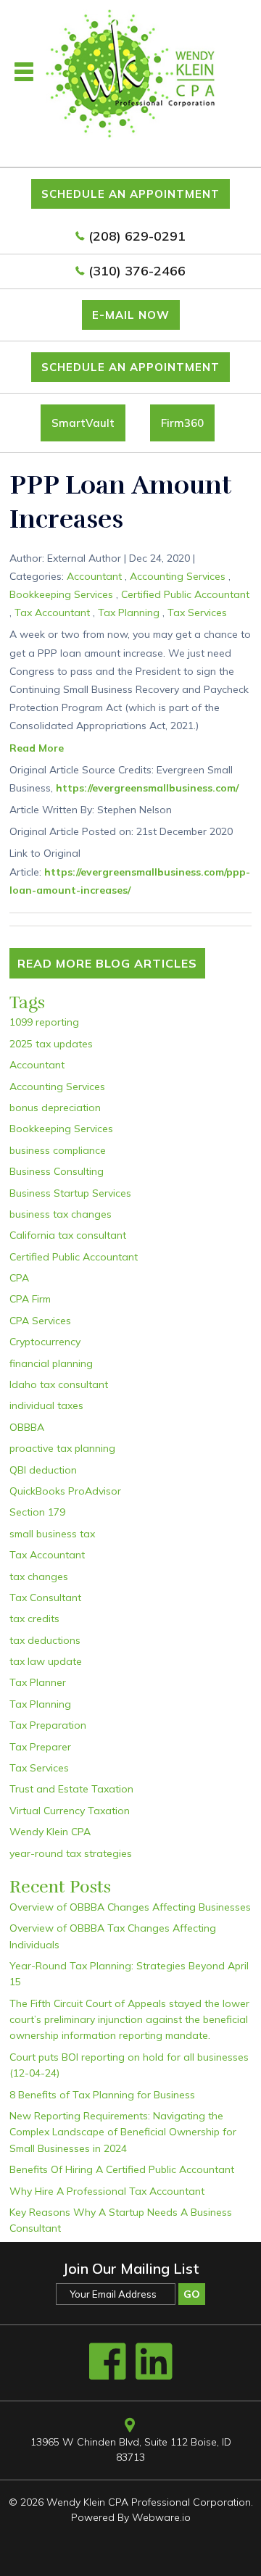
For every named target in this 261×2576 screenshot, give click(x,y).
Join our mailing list (131, 2269)
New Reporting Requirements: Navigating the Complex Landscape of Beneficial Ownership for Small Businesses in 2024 (123, 2132)
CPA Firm (30, 1299)
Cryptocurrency (45, 1342)
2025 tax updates (51, 1044)
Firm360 (182, 423)
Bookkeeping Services (61, 594)
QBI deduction (43, 1470)
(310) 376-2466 (137, 271)
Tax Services (197, 612)
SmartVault (83, 423)
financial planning (51, 1363)
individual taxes (46, 1405)
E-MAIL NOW (131, 315)
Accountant (94, 576)
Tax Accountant (52, 612)
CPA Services (40, 1321)
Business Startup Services (70, 1193)
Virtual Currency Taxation (70, 1811)
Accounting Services (178, 576)
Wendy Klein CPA (50, 1832)
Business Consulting (57, 1171)
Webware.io (161, 2517)
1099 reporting (44, 1022)
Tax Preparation (48, 1725)
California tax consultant (68, 1235)
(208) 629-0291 (137, 236)
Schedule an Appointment (130, 194)
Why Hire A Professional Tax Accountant (107, 2191)
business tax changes (61, 1214)
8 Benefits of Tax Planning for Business (102, 2095)
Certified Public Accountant (185, 594)
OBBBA (27, 1427)
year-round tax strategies (71, 1853)
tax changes (39, 1576)
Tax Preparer (40, 1747)
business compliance (58, 1150)
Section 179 (37, 1512)
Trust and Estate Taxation (71, 1789)
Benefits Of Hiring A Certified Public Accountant (122, 2169)
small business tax (52, 1534)
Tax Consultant (45, 1597)
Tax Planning (129, 612)
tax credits (34, 1619)
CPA (19, 1278)
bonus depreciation (55, 1108)
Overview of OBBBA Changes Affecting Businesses (130, 1907)
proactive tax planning (62, 1448)
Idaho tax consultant (59, 1384)
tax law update (46, 1661)
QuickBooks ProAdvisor (65, 1491)
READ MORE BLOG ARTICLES (107, 963)
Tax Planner (38, 1682)
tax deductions (45, 1640)
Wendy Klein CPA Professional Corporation (149, 2502)
